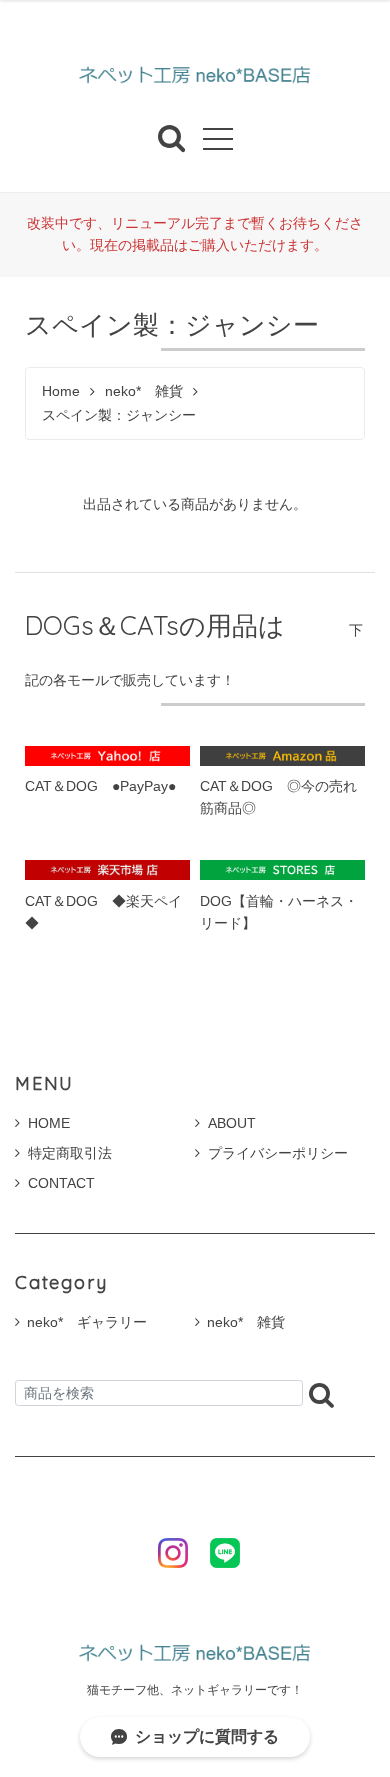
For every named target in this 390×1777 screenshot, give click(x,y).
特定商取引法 (70, 1153)
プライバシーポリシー (278, 1153)
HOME (49, 1123)
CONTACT (61, 1183)
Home (61, 391)
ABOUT (232, 1123)
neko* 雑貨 (144, 391)
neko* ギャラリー (87, 1322)
